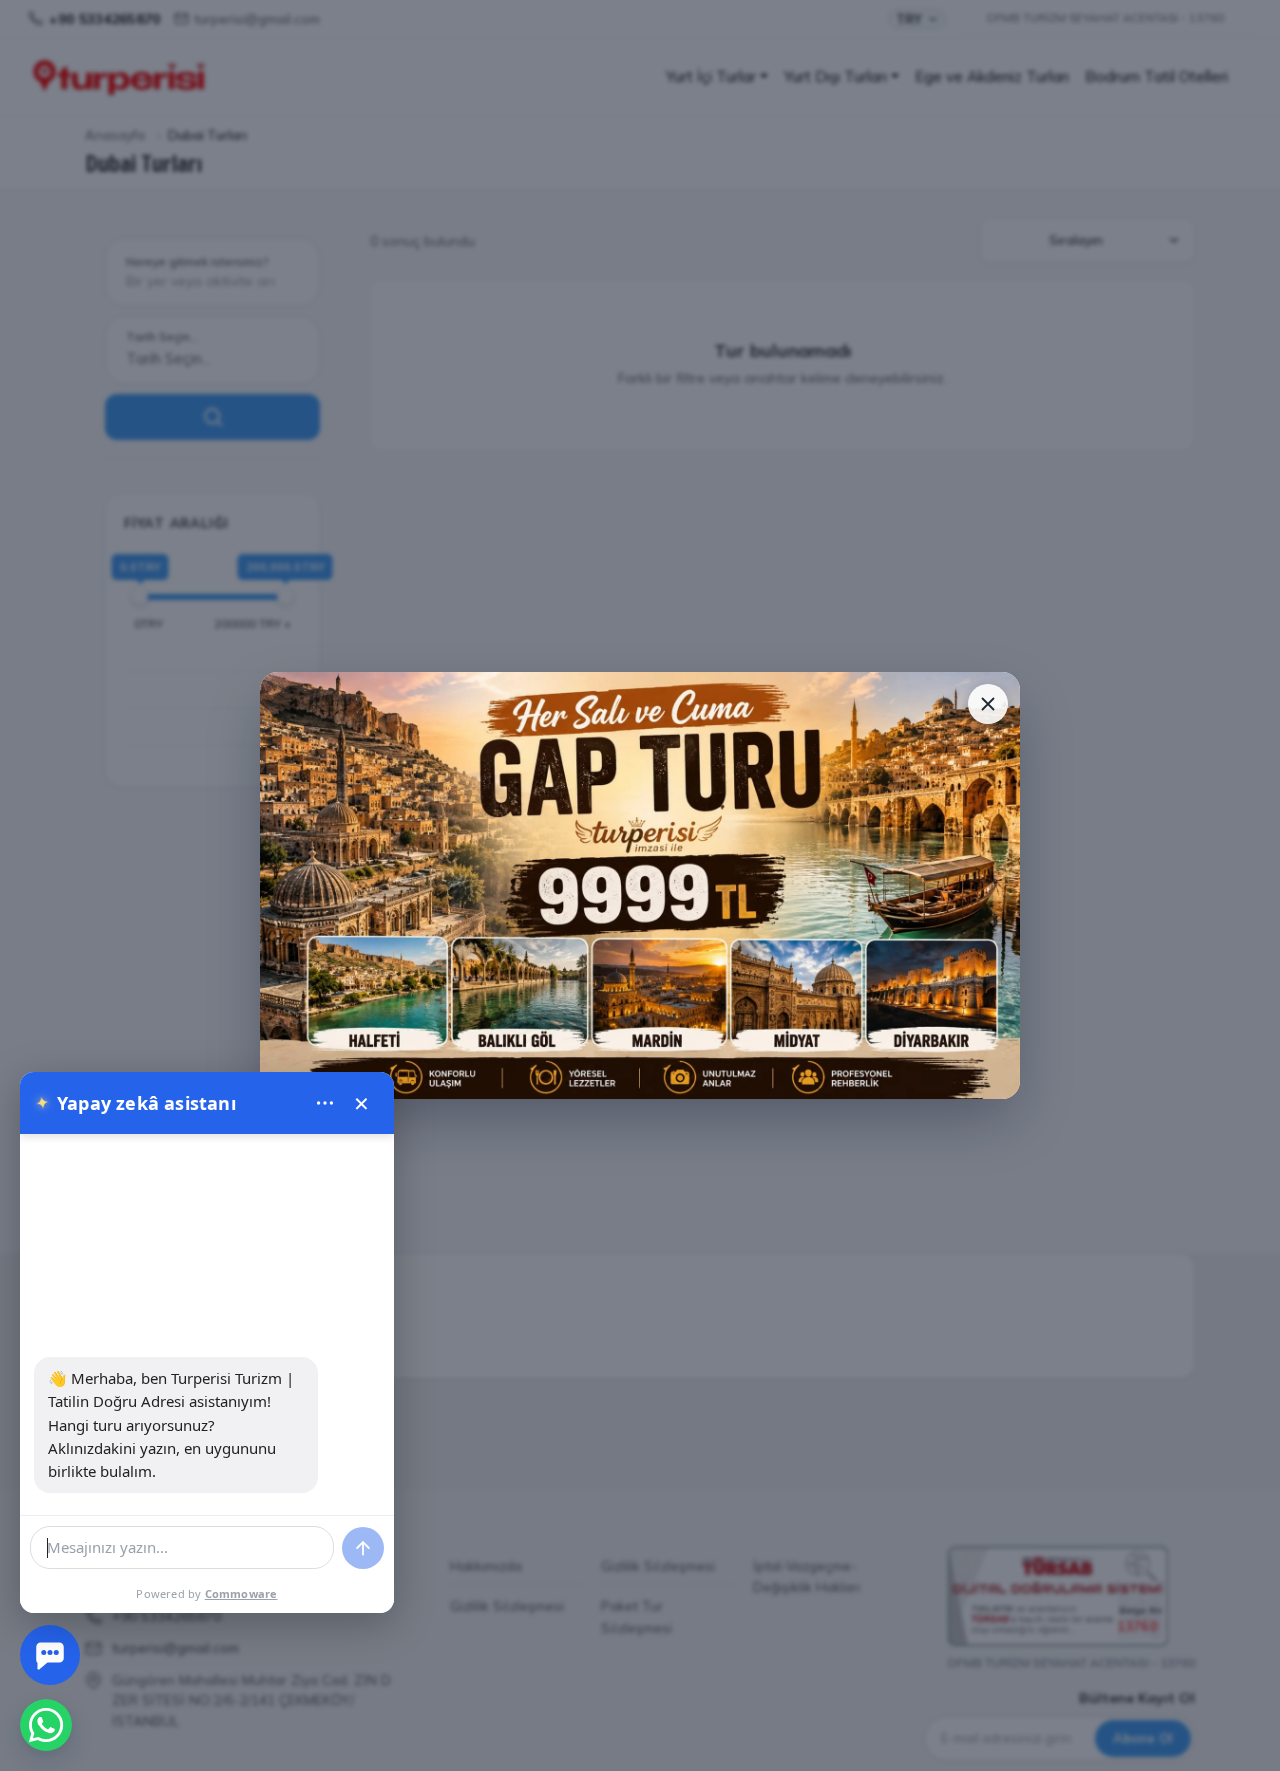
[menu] (325, 1103)
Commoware (241, 1593)
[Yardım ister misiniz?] (50, 1655)
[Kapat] (988, 704)
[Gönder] (363, 1548)
